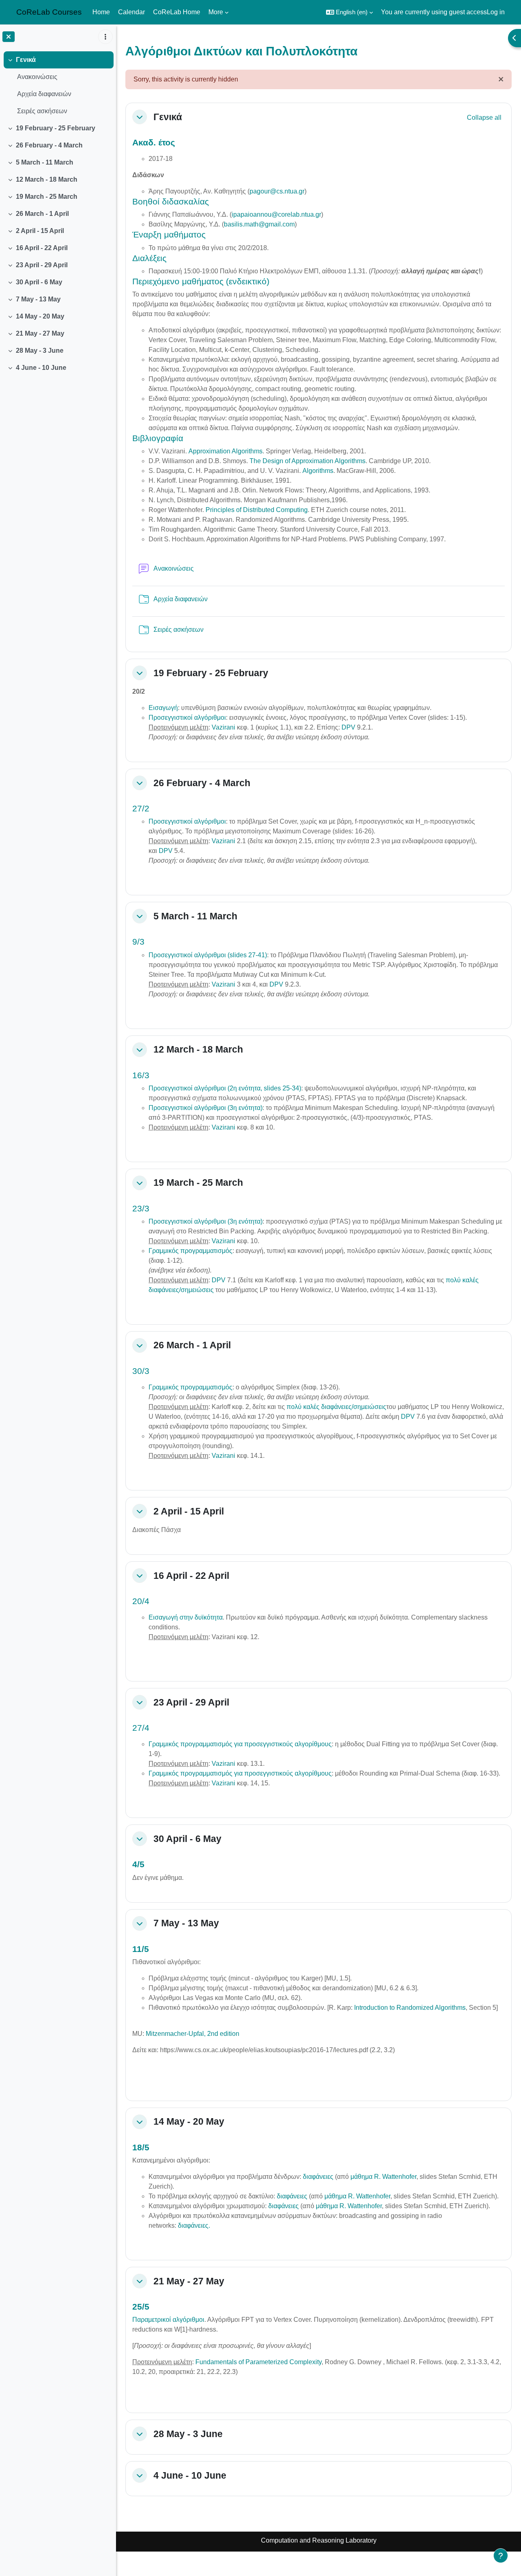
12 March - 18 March (47, 179)
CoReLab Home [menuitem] (177, 12)
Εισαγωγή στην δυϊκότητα (186, 1617)
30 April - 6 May (39, 282)
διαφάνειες (318, 2177)
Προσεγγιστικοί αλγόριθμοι (187, 718)
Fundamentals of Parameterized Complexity (258, 2362)
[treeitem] (58, 86)
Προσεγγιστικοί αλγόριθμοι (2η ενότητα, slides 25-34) (225, 1088)
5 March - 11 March (45, 162)
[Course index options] (105, 37)
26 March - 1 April (42, 214)
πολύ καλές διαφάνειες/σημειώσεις (336, 1407)
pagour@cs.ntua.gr (277, 191)
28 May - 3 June (40, 351)
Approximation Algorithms (225, 451)
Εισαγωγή (163, 708)
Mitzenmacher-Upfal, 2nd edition (193, 2034)
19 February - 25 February (56, 128)
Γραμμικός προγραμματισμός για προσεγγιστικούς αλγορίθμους (240, 1744)
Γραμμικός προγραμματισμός (190, 1251)
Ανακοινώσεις (37, 77)
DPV (348, 727)
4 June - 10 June (41, 368)
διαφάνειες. (194, 2225)
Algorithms (318, 471)
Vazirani (223, 727)
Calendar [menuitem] (131, 12)
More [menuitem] (216, 12)
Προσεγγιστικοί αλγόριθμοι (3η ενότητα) (206, 1108)
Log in (496, 12)
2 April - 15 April (40, 231)
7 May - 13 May (38, 299)
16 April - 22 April (42, 248)
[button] (349, 12)
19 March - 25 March (47, 197)
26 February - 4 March (49, 145)
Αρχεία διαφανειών (44, 94)
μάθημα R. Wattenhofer (383, 2177)
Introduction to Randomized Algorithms (410, 2008)
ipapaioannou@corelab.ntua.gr (276, 214)
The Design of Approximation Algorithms (308, 461)
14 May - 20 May (40, 316)
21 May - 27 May (40, 333)
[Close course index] (9, 37)
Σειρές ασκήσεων (42, 111)
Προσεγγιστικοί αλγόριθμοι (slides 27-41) (208, 955)
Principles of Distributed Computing (257, 510)
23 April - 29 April (42, 265)
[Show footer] (501, 2556)
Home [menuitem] (101, 12)
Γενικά (26, 60)
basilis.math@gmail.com (259, 224)
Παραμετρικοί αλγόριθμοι (168, 2320)
